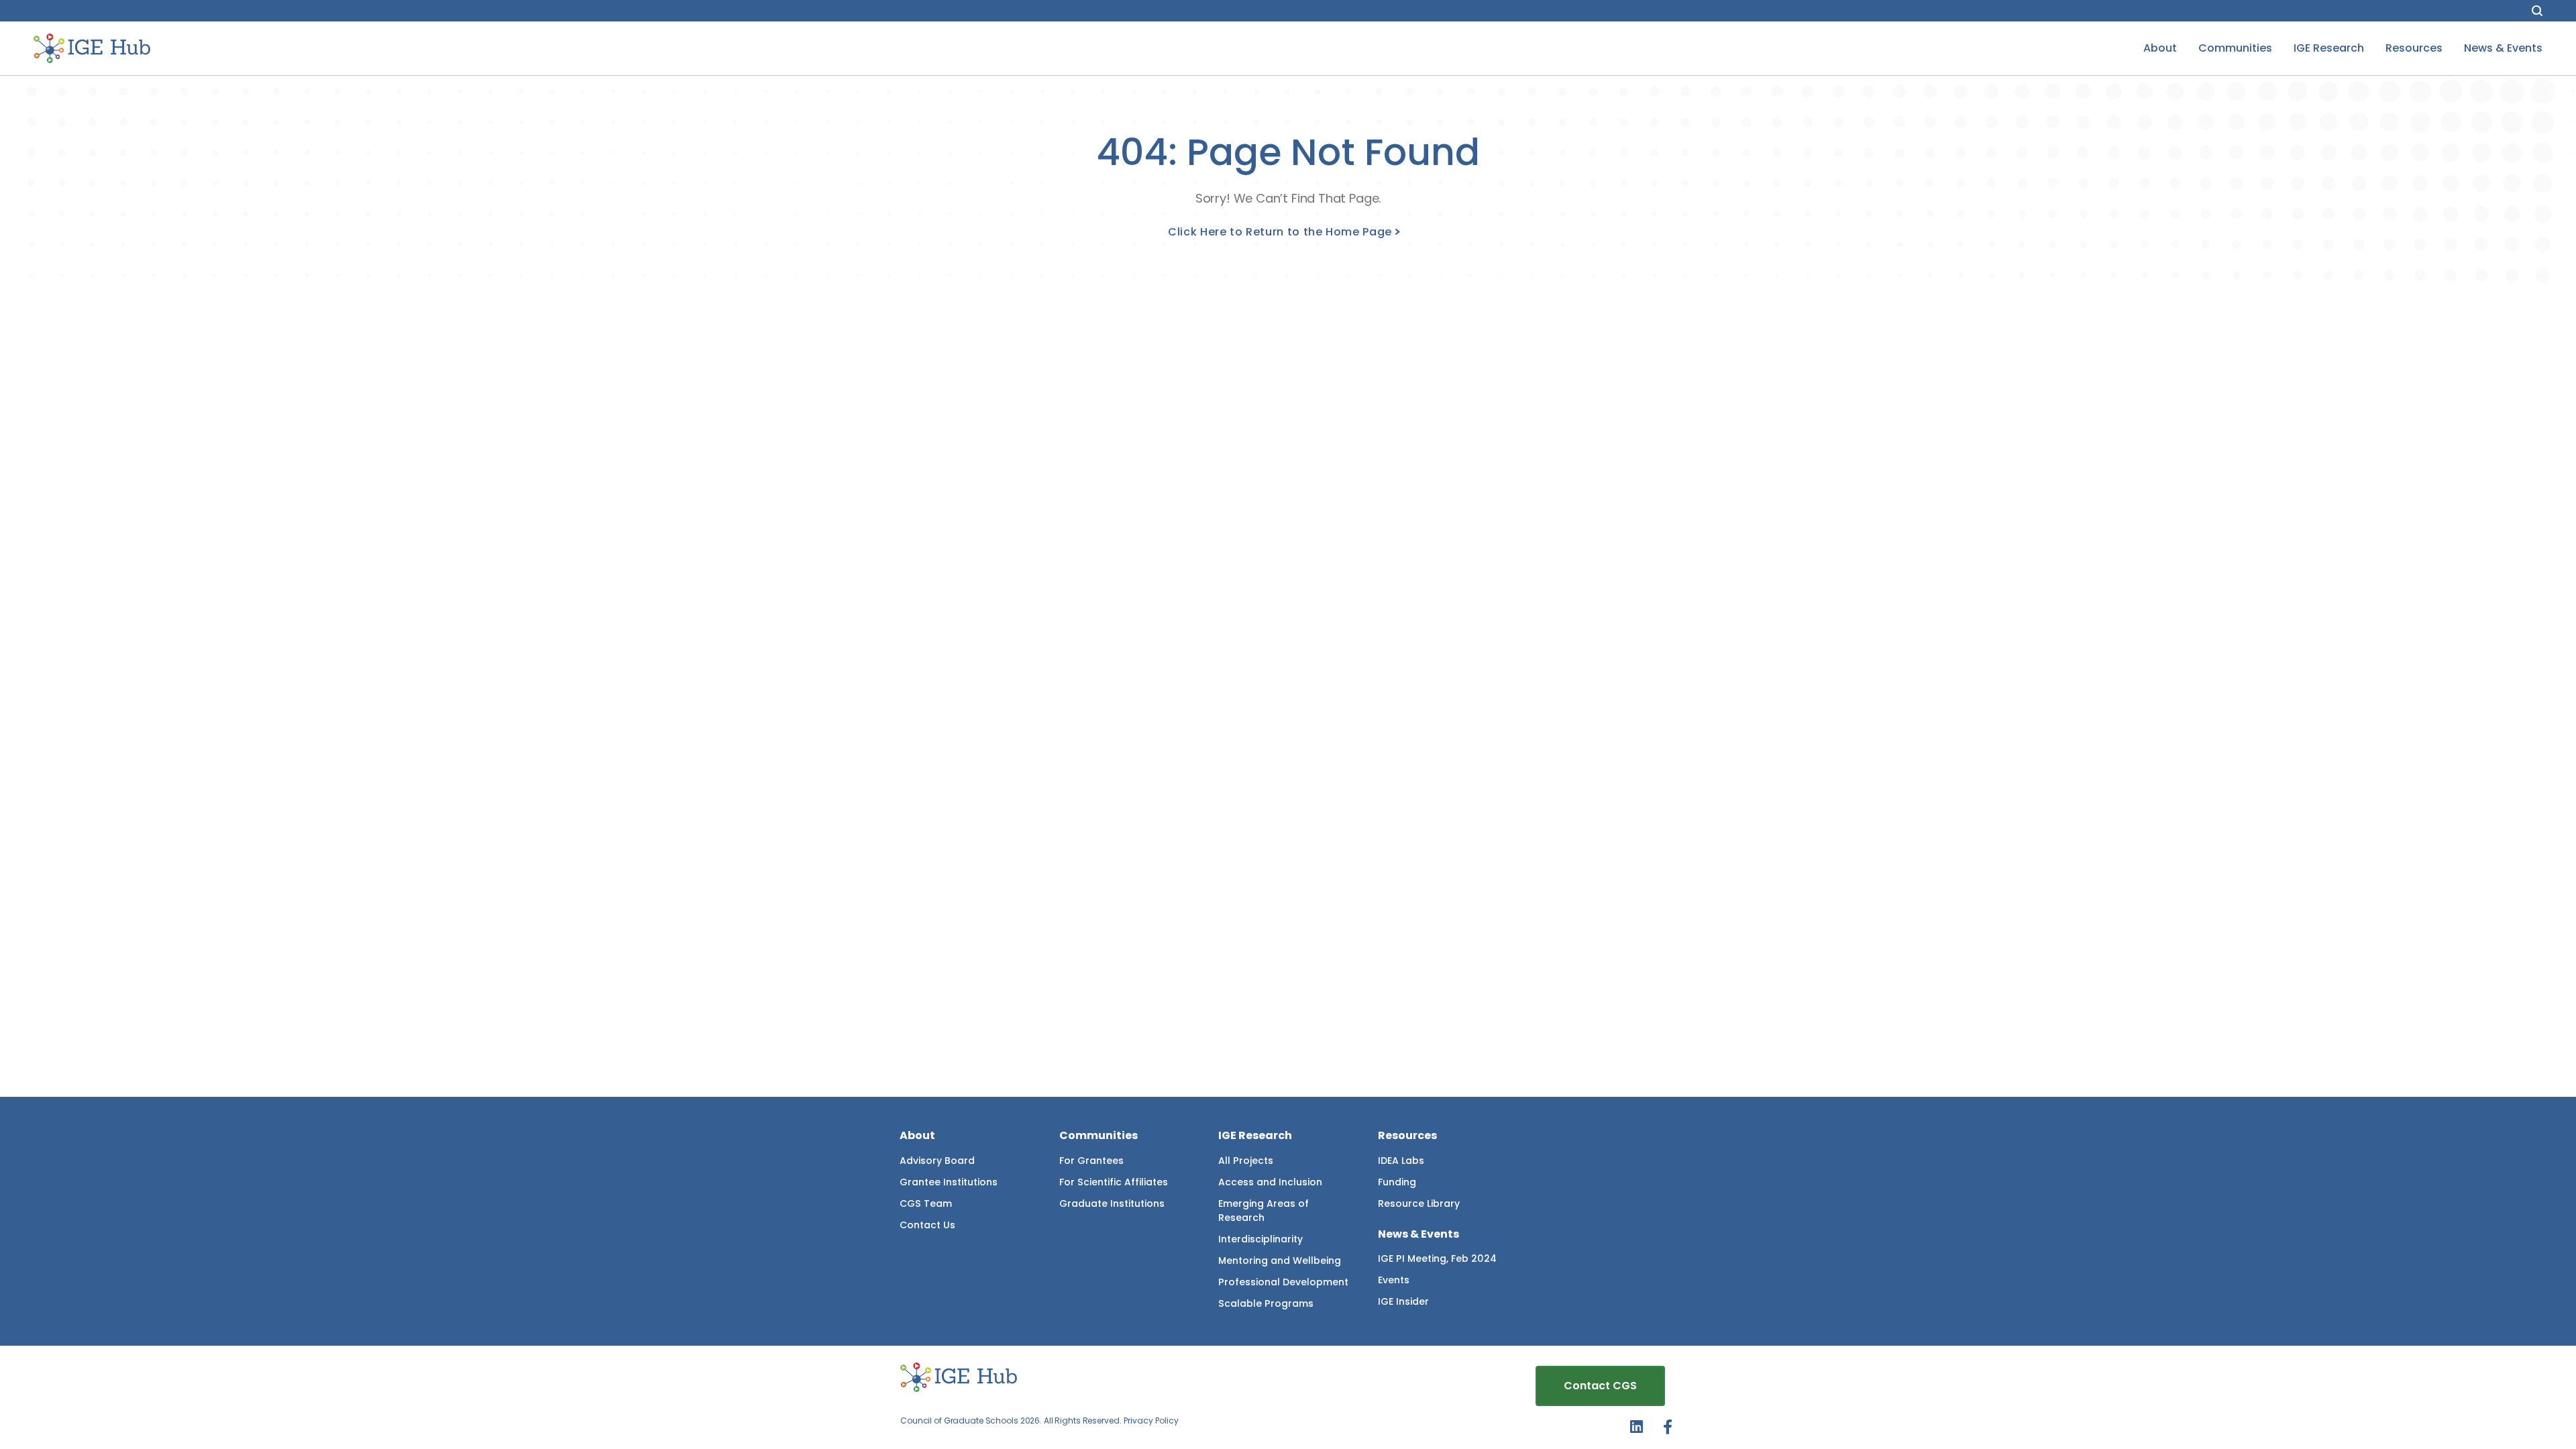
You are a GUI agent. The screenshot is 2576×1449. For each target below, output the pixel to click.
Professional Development (1283, 1282)
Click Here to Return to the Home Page (1280, 232)
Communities (2235, 48)
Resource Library (1419, 1203)
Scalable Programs (1266, 1303)
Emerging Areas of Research (1264, 1211)
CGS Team (926, 1203)
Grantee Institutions (949, 1182)
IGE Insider (1403, 1301)
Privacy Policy (1151, 1420)
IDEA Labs (1401, 1161)
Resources (2414, 48)
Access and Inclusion (1270, 1182)
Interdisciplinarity (1260, 1239)
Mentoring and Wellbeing (1280, 1260)
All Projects (1246, 1161)
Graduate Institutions (1112, 1203)
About (2160, 48)
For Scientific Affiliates (1114, 1182)
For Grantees (1091, 1161)
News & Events (2503, 48)
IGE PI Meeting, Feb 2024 (1437, 1258)
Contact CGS (1600, 1386)
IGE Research (2329, 48)
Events (1394, 1280)
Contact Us (927, 1225)
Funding (1397, 1182)
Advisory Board (937, 1161)
